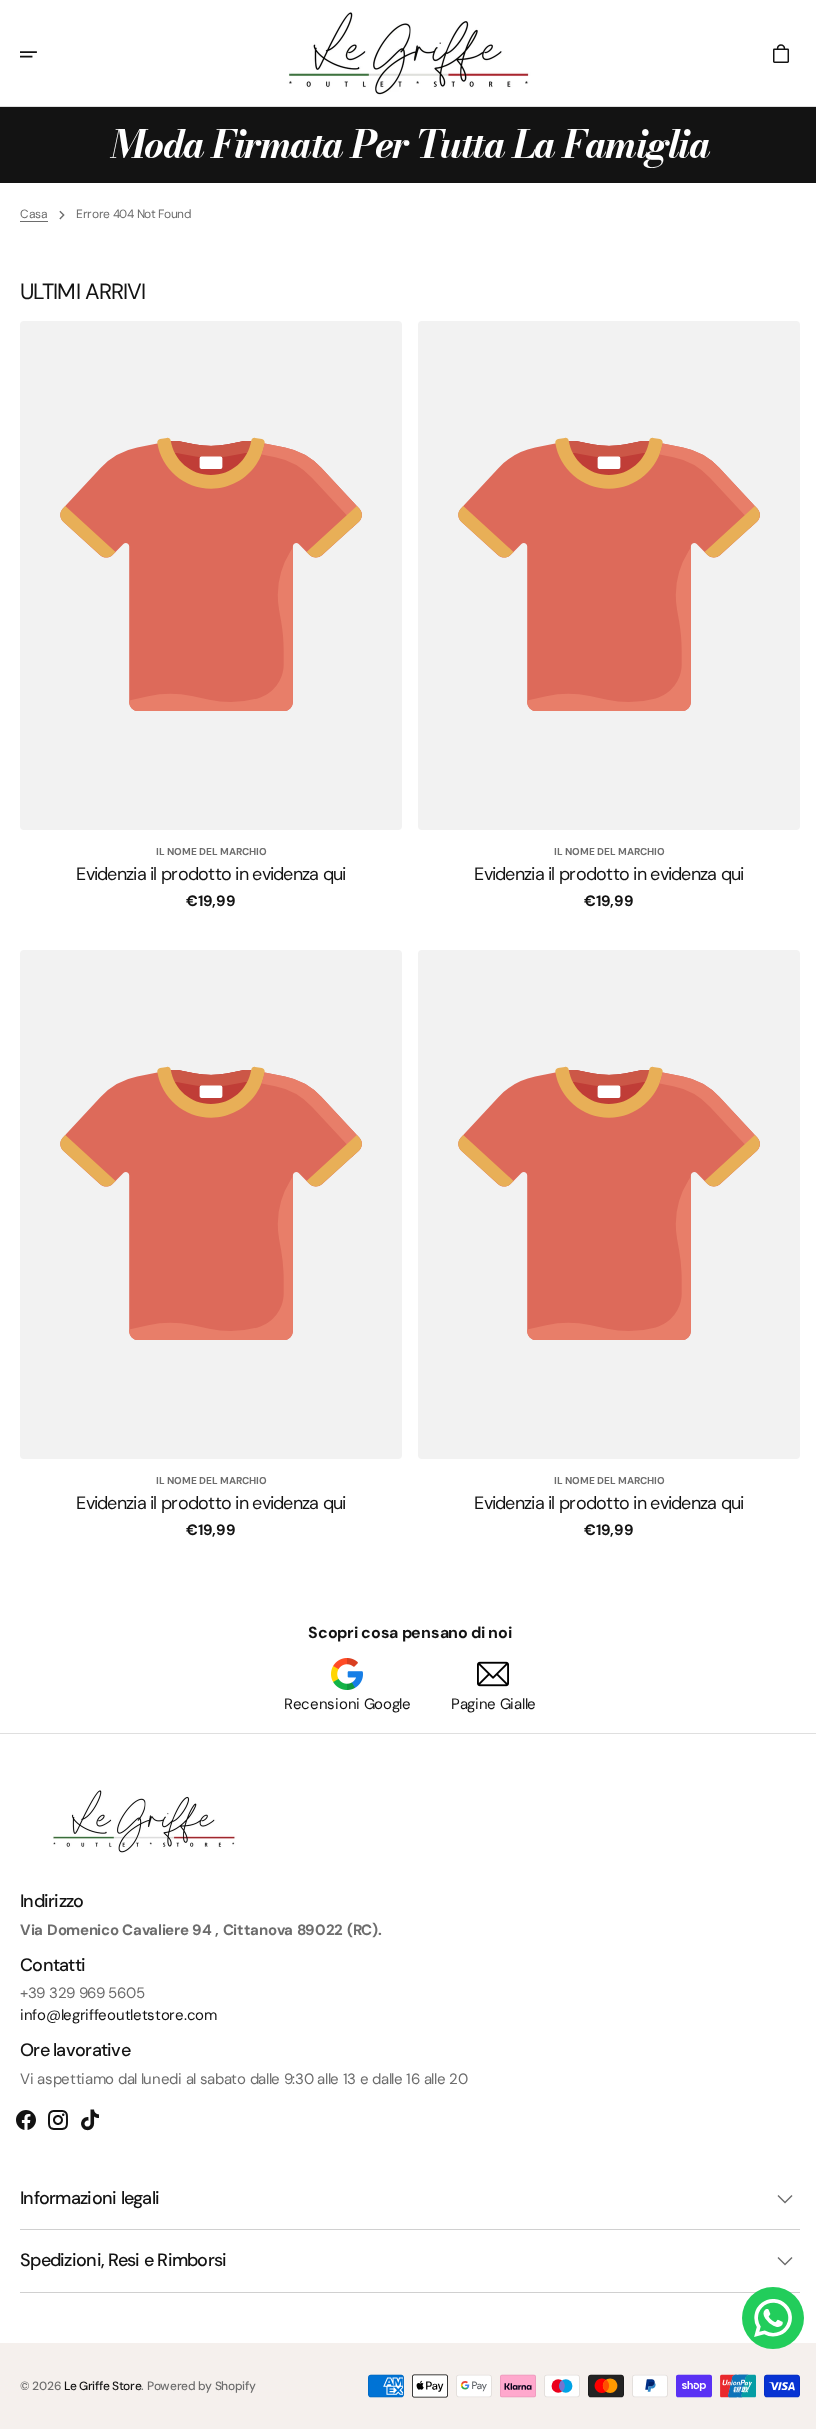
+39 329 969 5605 (82, 1993)
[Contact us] (758, 2318)
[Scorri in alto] (781, 2405)
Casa (34, 214)
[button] (42, 54)
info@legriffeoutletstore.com (118, 2015)
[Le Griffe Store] (403, 53)
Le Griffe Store (103, 2386)
